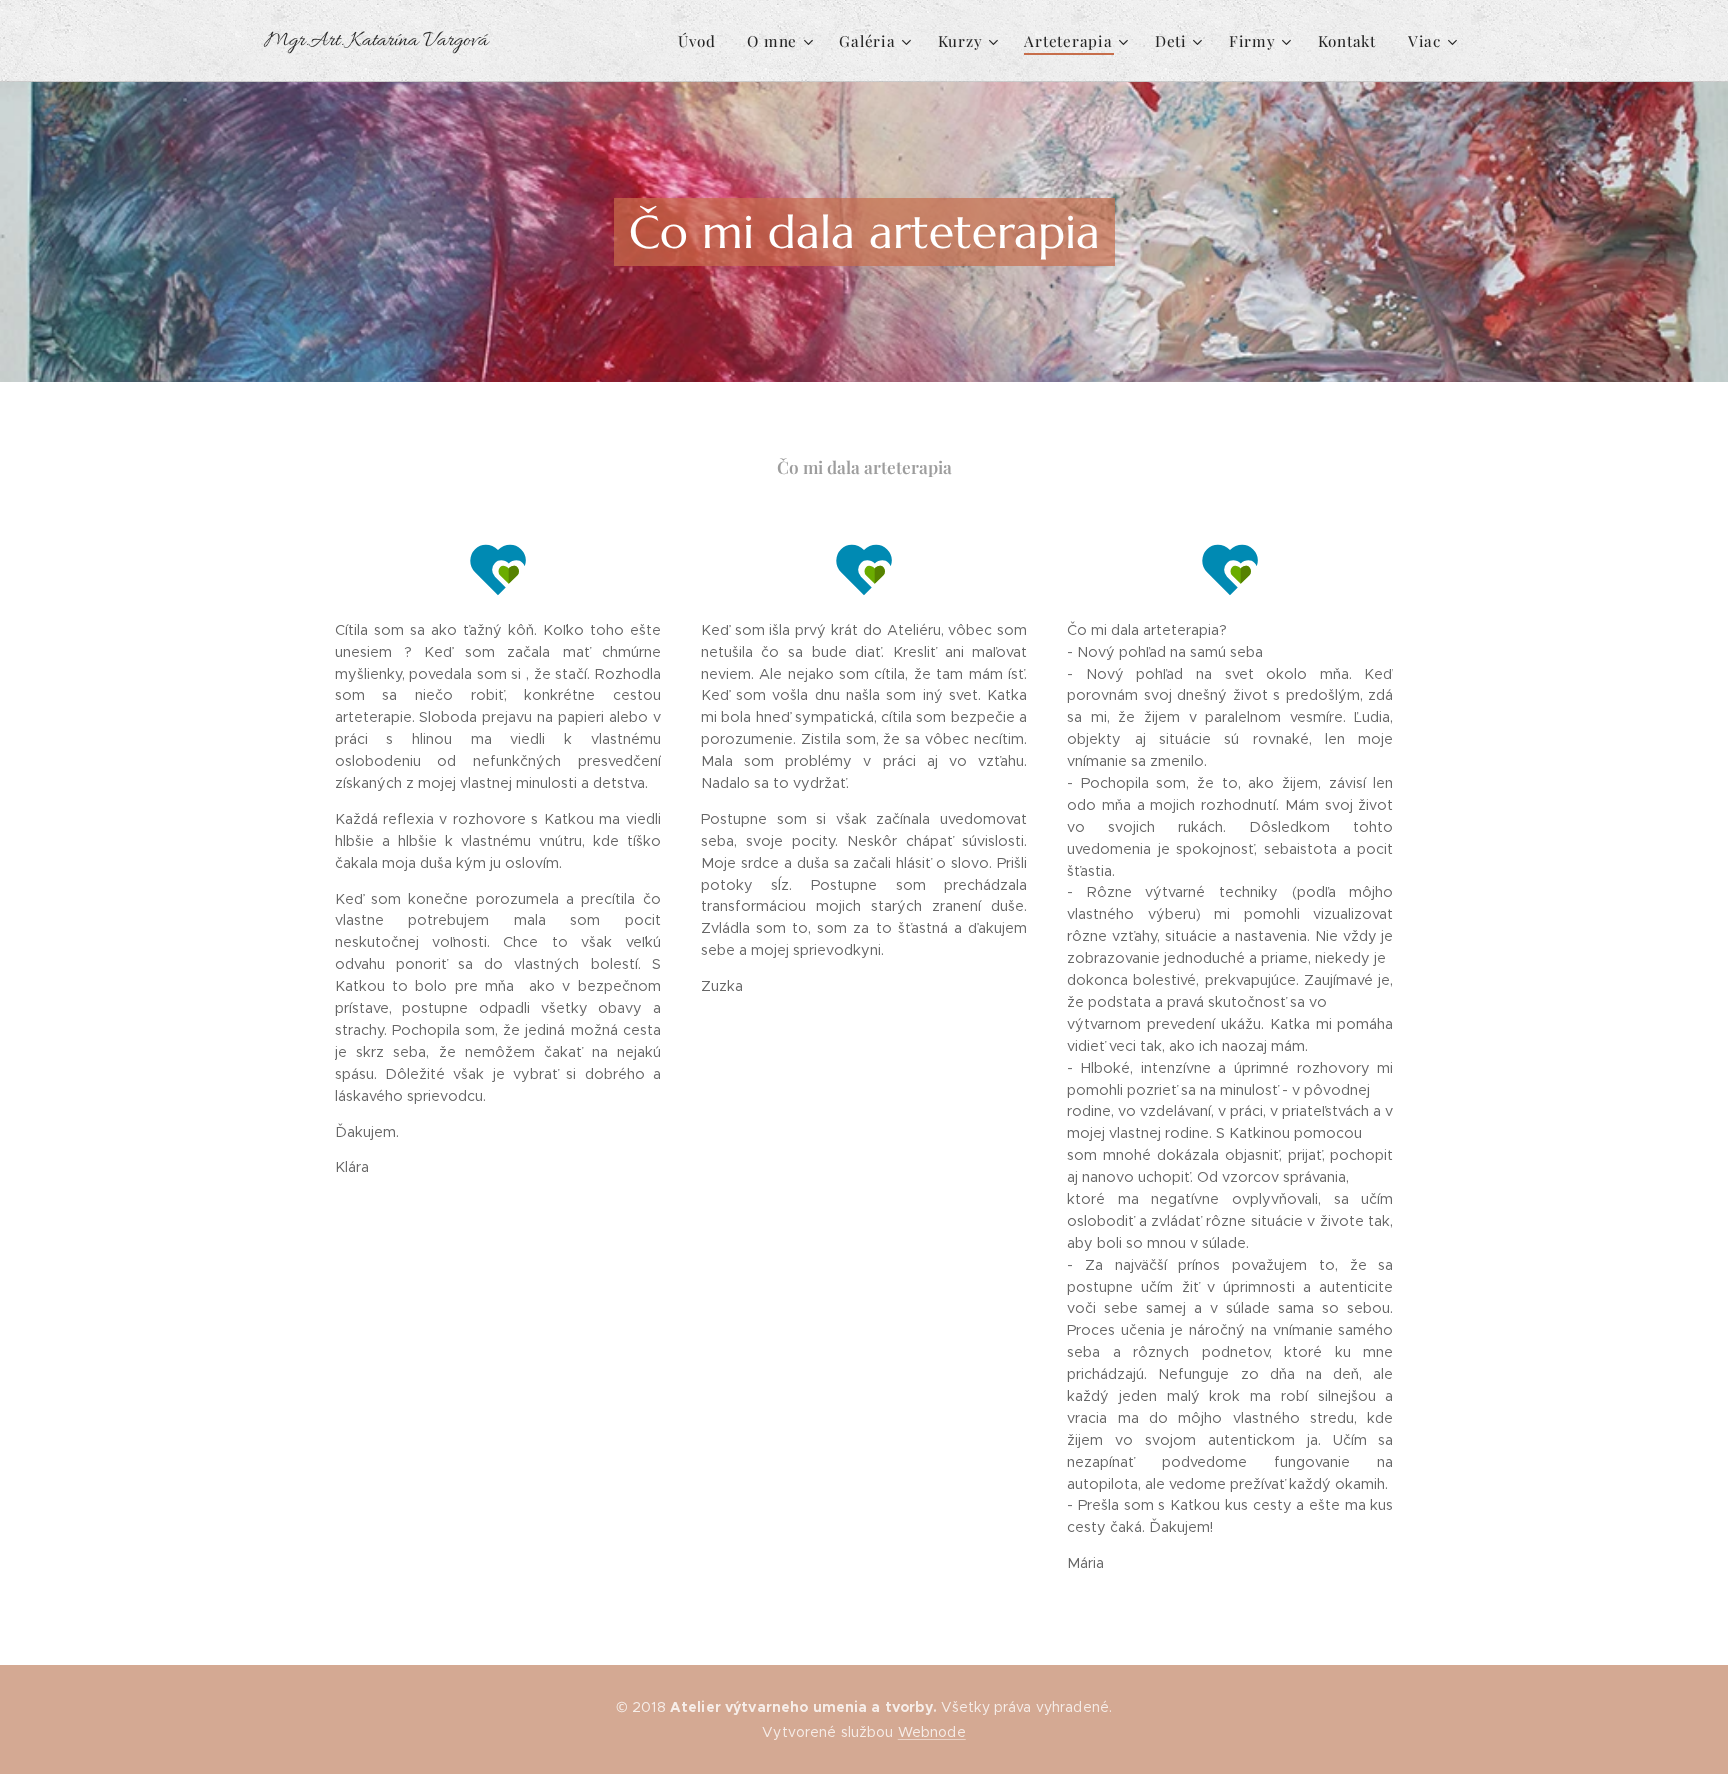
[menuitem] (702, 41)
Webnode (932, 1732)
